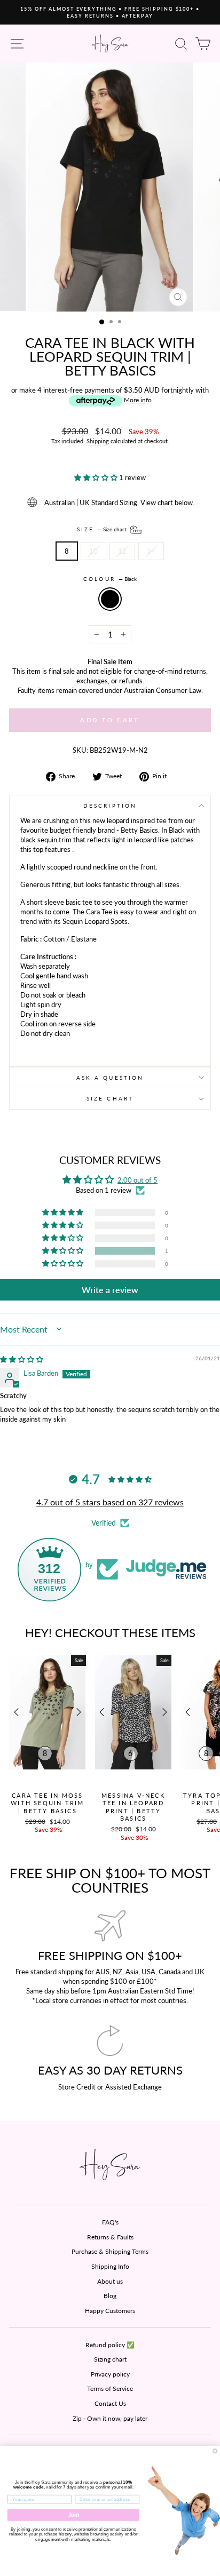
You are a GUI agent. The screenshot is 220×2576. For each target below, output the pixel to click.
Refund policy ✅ (110, 2345)
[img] (22, 1359)
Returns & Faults (110, 2237)
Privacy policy (110, 2374)
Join (74, 2515)
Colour (110, 579)
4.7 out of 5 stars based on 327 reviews (110, 1502)
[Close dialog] (215, 2451)
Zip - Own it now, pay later (110, 2418)
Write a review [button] (110, 1290)
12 (122, 551)
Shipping (98, 441)
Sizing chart (110, 2359)
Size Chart (110, 1098)
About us (110, 2281)
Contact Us (110, 2403)
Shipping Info (110, 2266)
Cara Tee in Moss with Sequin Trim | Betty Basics (47, 1803)
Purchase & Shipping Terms (110, 2251)
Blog (110, 2296)
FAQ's (110, 2222)
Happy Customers (110, 2311)
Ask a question (110, 1078)
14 (151, 551)
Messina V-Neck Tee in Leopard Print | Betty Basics (133, 1807)
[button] (97, 477)
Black (110, 599)
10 (93, 551)
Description (110, 806)
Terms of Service (110, 2388)
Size (103, 529)
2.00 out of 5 (137, 1180)
